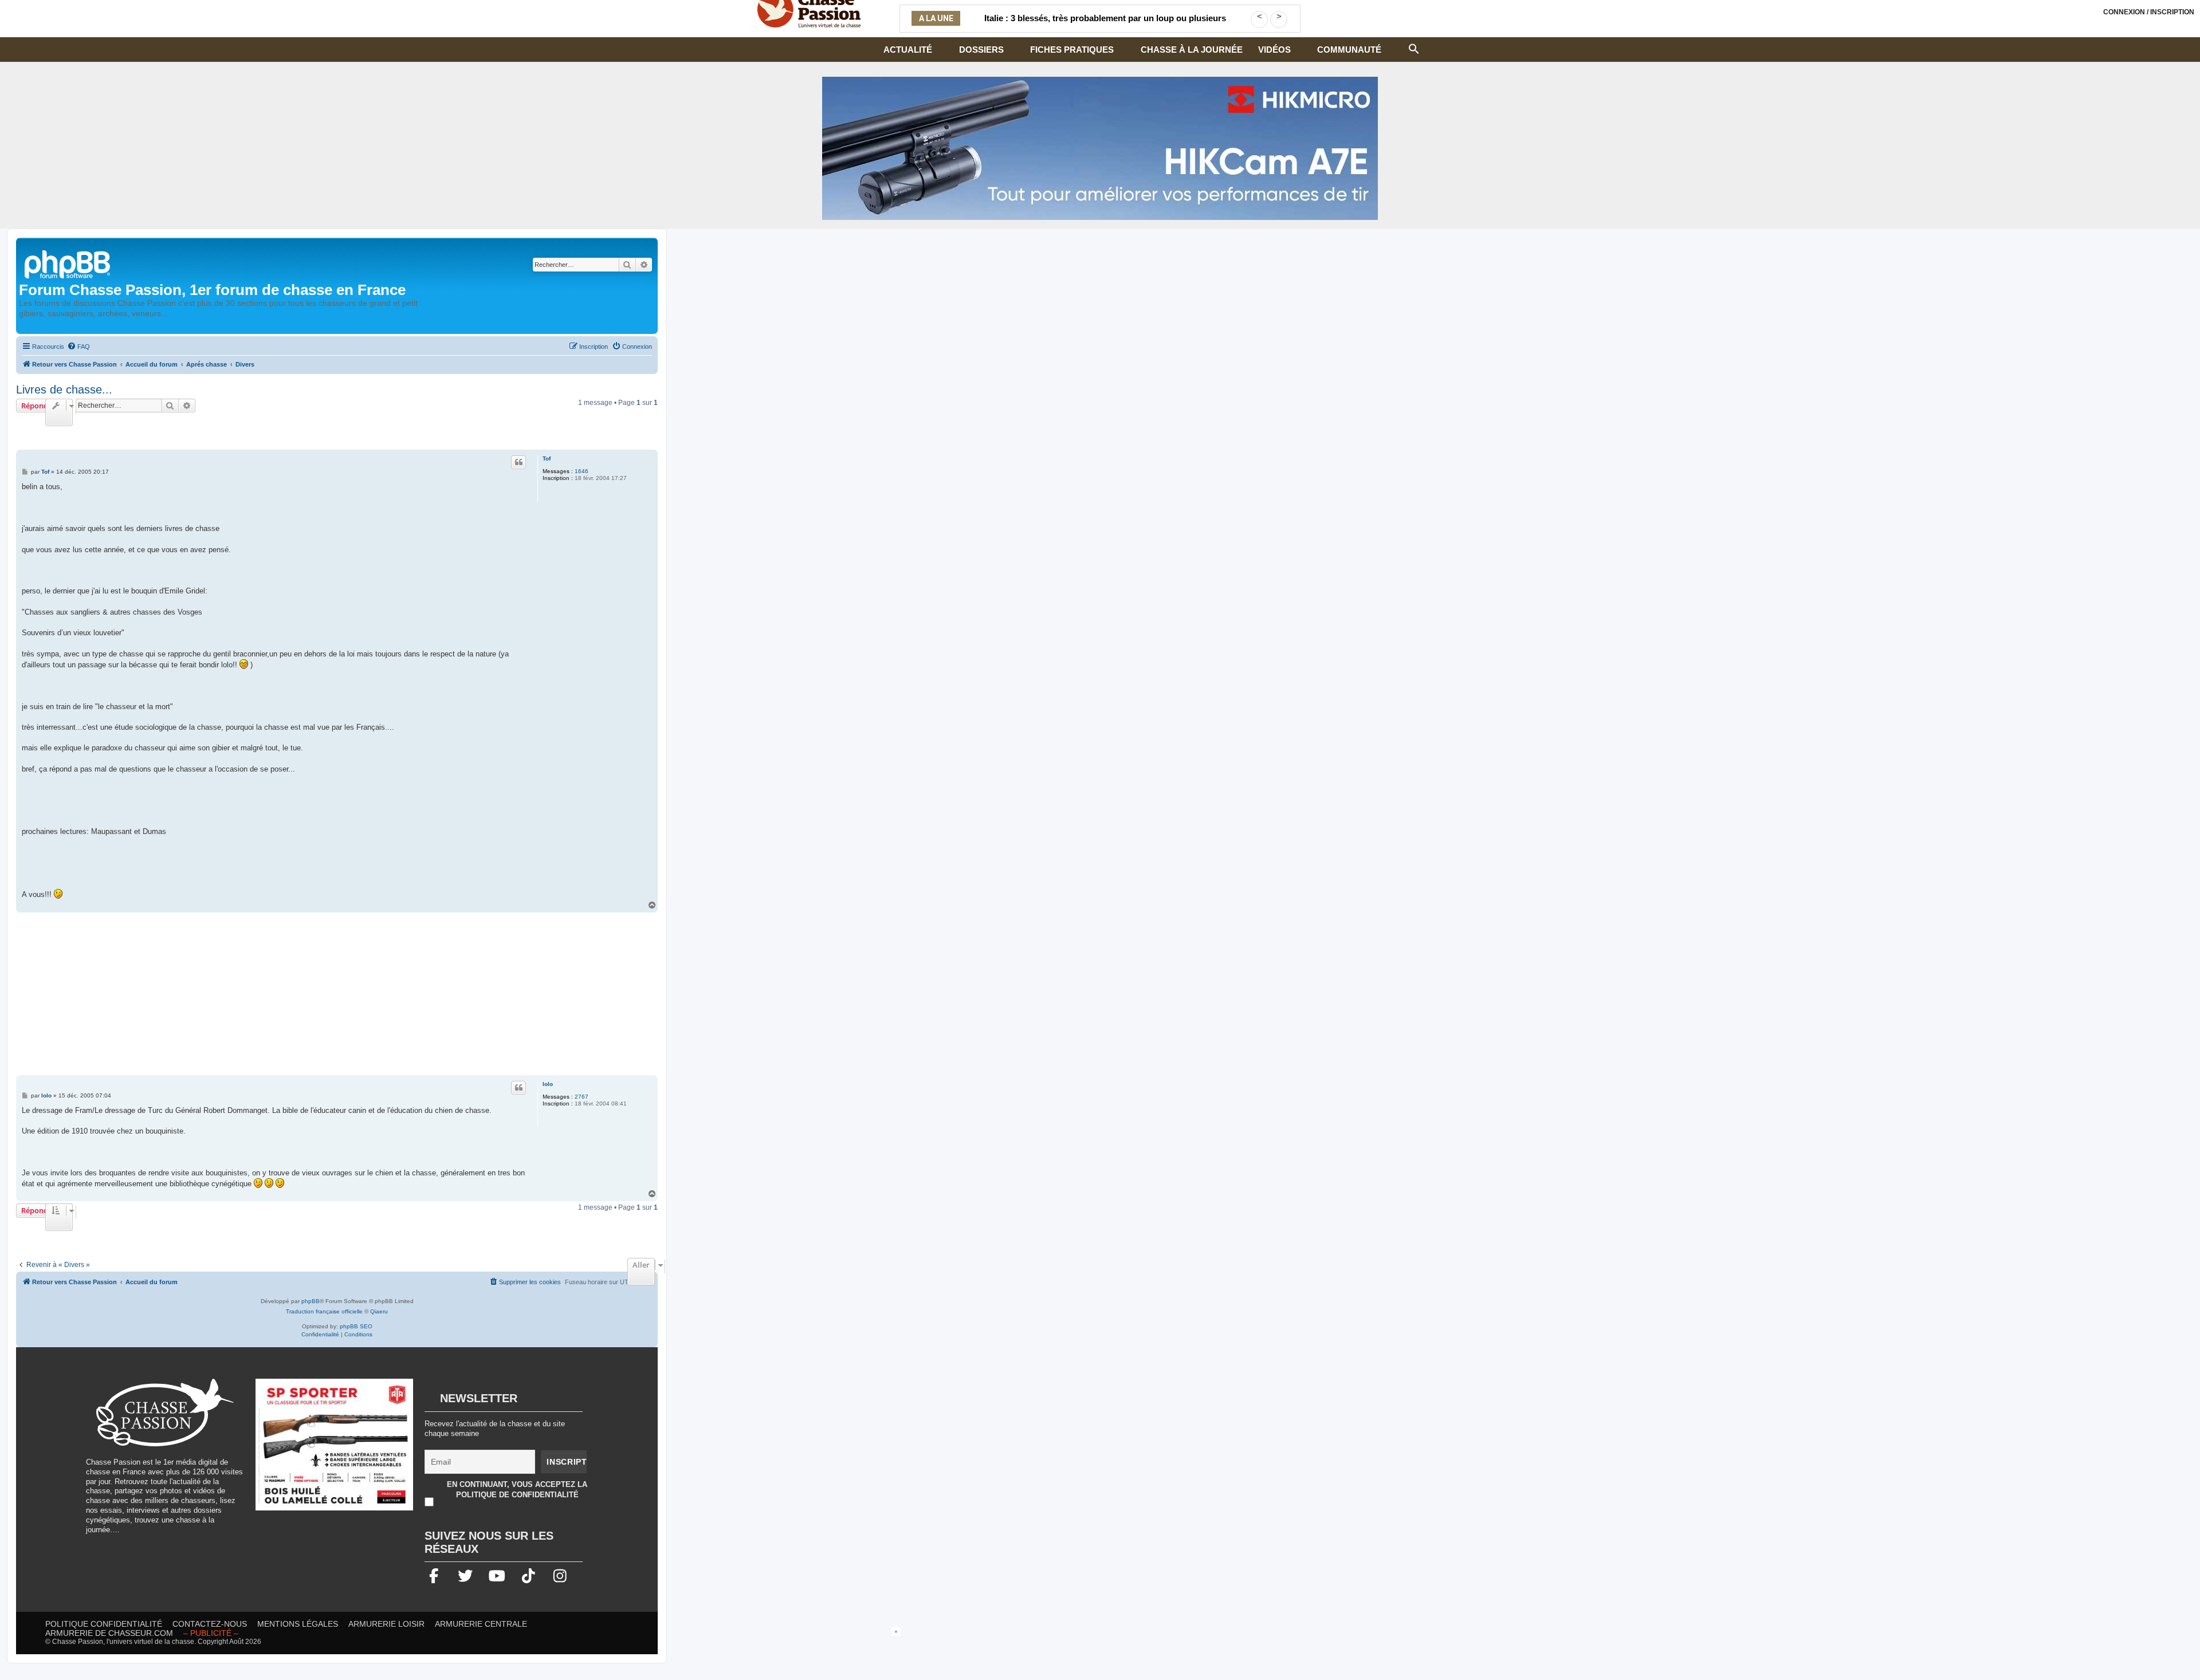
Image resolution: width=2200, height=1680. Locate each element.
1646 (582, 471)
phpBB (311, 1301)
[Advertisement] (337, 995)
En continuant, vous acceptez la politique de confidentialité (517, 1490)
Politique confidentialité (104, 1624)
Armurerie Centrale (481, 1624)
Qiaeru (379, 1311)
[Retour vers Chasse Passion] (68, 263)
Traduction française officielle (324, 1311)
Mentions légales (298, 1624)
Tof (547, 459)
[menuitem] (78, 347)
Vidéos (1274, 50)
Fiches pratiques (1072, 50)
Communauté (1349, 50)
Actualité (908, 50)
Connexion (2149, 12)
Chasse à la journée (1192, 50)
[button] (1414, 48)
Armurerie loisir (386, 1624)
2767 (582, 1097)
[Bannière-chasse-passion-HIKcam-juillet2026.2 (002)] (1100, 148)
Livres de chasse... (64, 389)
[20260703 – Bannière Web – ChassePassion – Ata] (335, 1450)
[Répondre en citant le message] (518, 462)
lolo (548, 1084)
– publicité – (211, 1633)
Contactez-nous (210, 1624)
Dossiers (981, 50)
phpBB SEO (356, 1326)
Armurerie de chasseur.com (109, 1633)
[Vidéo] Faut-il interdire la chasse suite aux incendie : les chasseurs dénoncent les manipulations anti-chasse (1105, 25)
